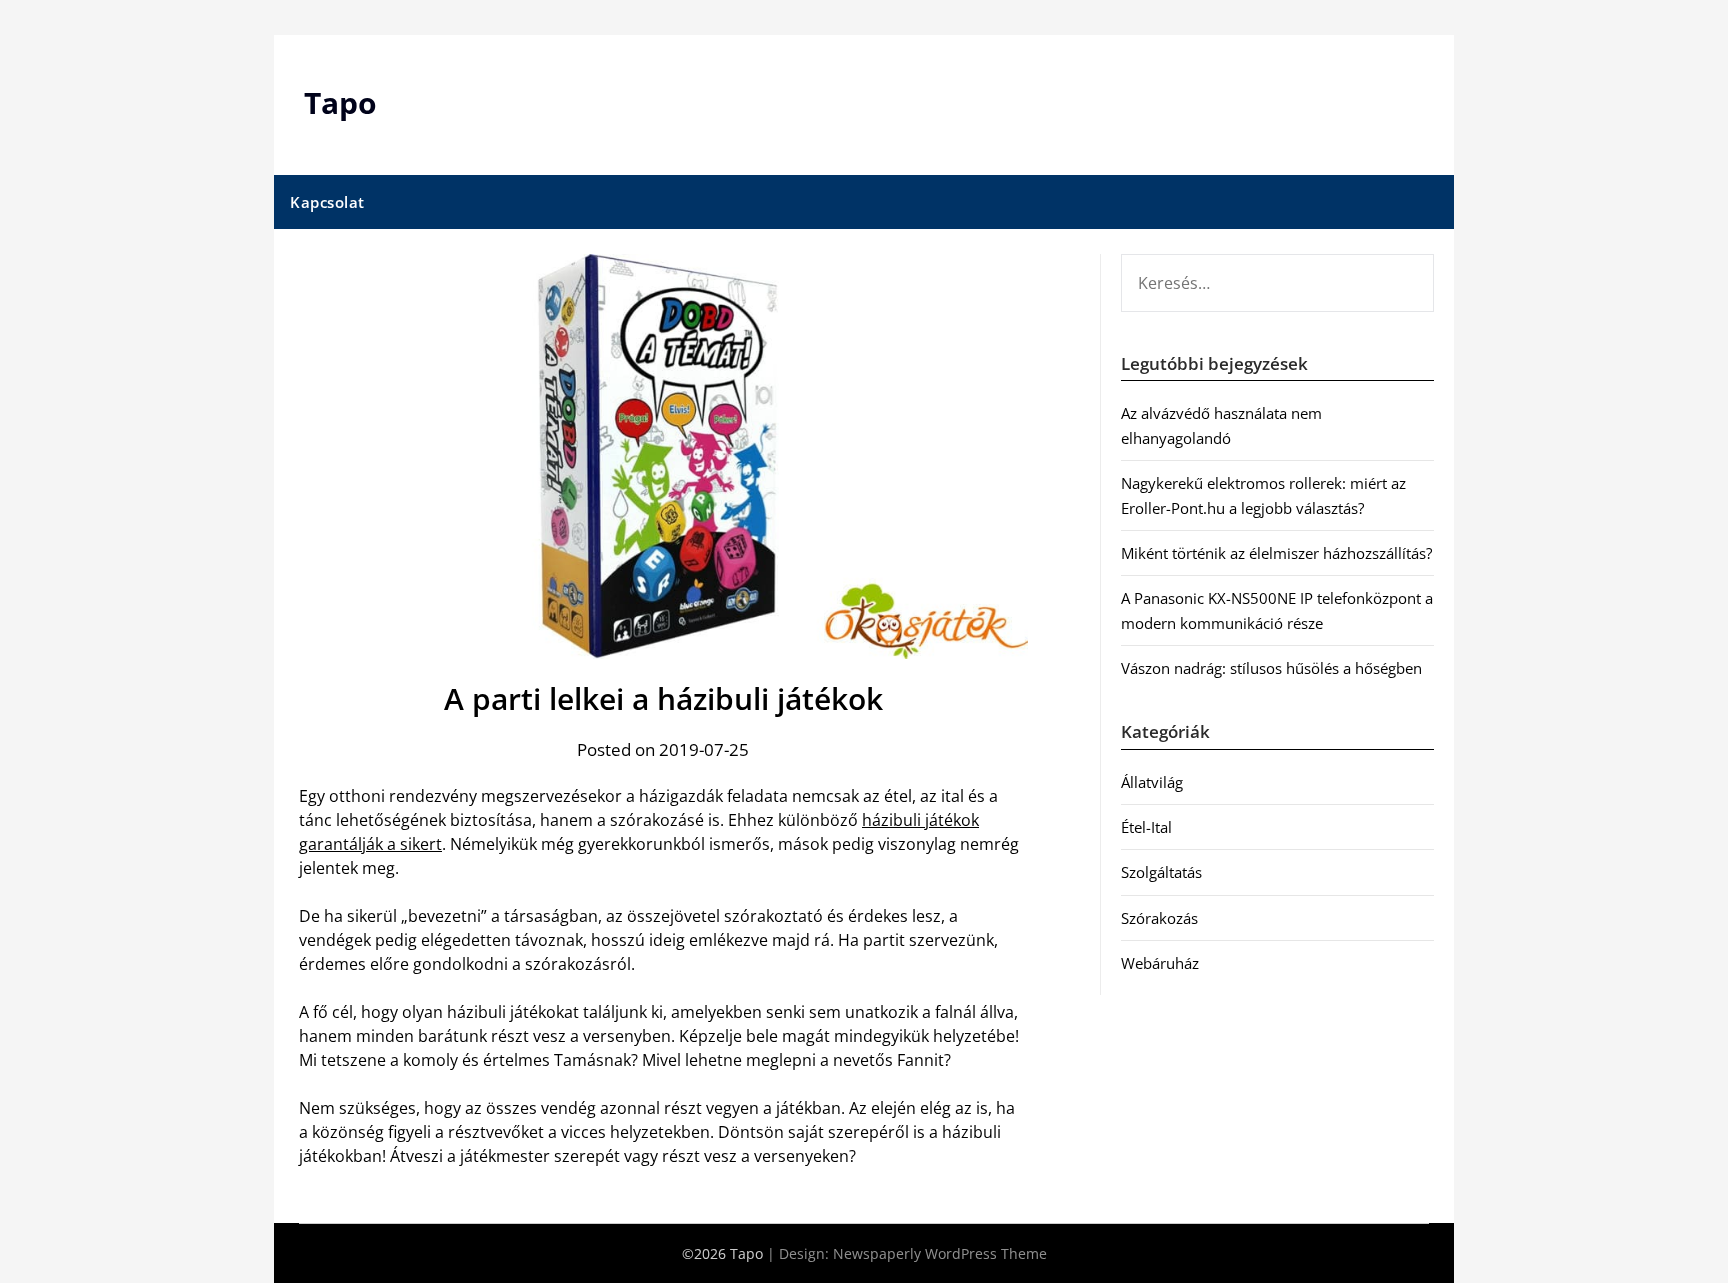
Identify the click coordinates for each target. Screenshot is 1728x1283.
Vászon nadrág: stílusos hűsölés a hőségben (1271, 668)
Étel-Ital (1146, 827)
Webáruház (1160, 963)
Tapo (340, 102)
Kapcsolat (327, 202)
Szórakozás (1159, 918)
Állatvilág (1152, 782)
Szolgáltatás (1161, 872)
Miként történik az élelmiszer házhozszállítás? (1276, 553)
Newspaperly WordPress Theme (940, 1253)
